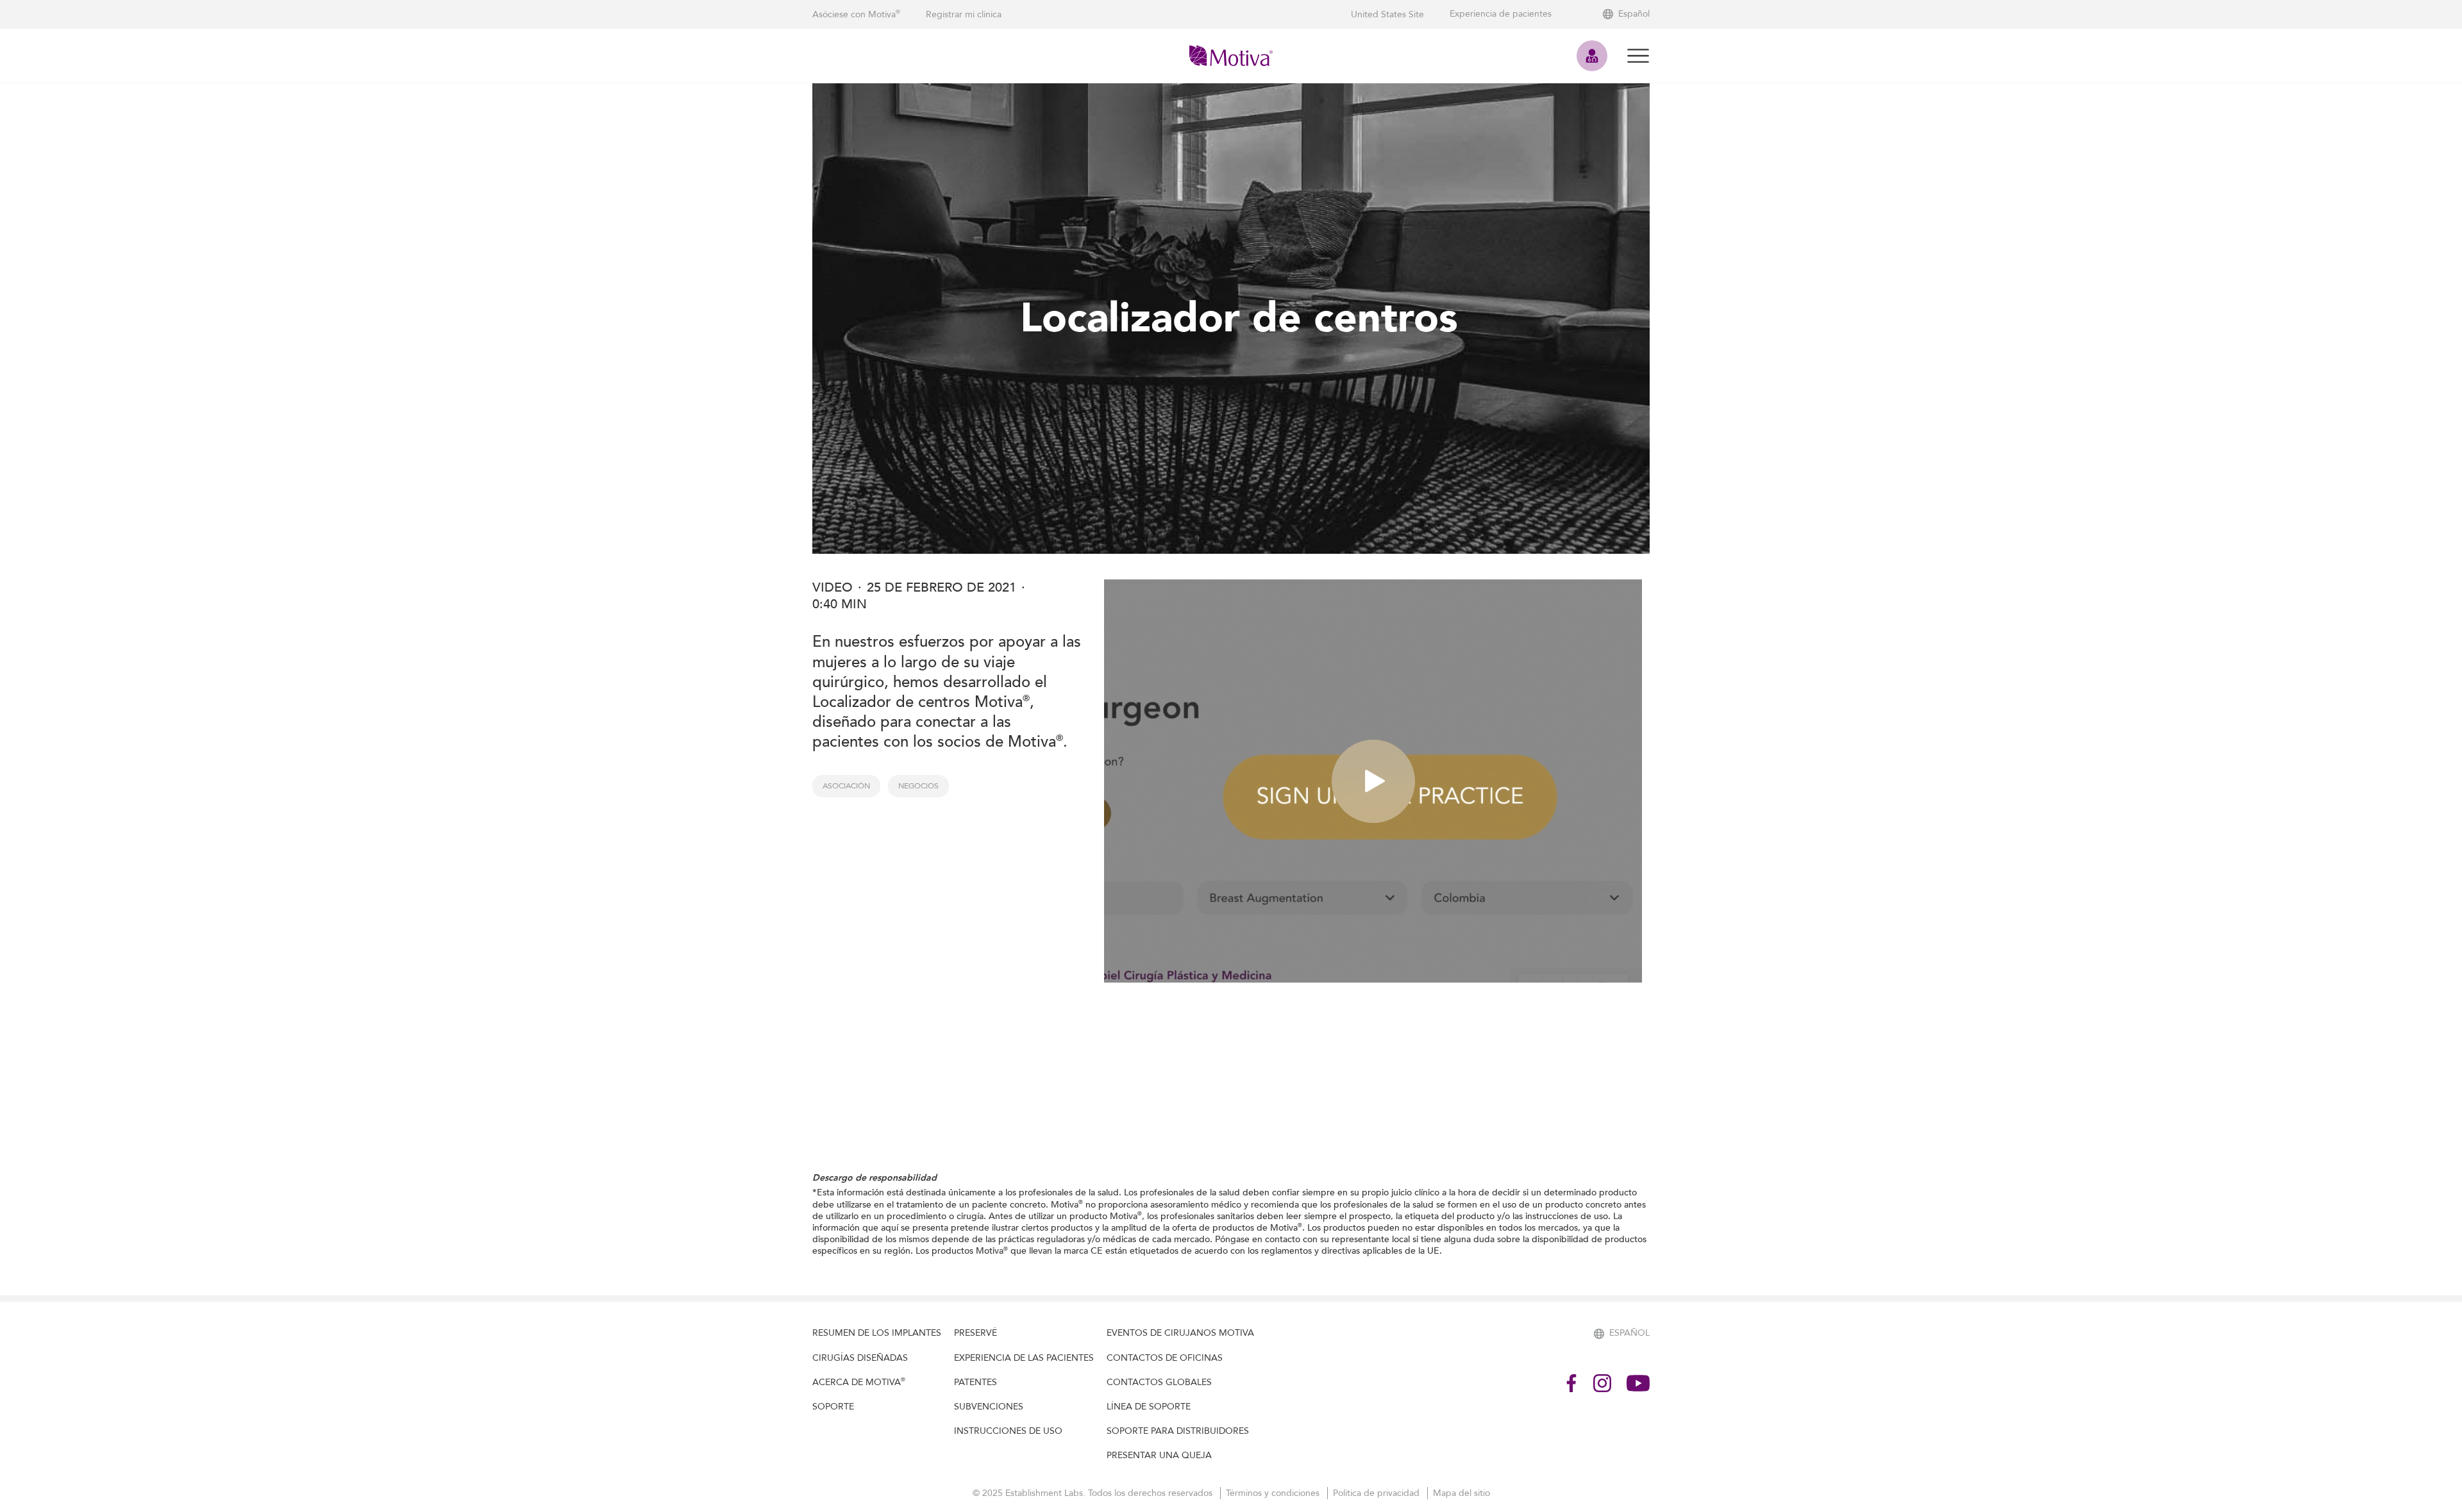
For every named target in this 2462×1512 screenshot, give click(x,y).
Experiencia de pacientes (1501, 14)
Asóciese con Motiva (856, 14)
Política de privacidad (1378, 1493)
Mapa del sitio (1461, 1493)
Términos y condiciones (1274, 1493)
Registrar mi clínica (964, 14)
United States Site (1387, 14)
